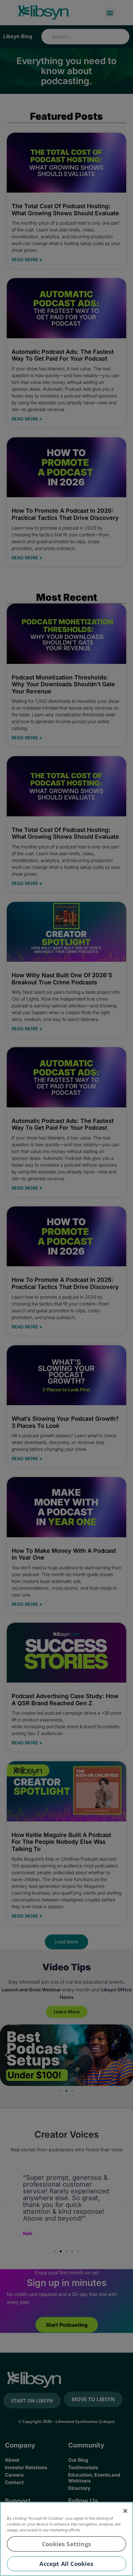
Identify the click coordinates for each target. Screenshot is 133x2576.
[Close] (125, 2511)
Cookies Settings (66, 2544)
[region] (66, 2539)
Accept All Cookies (66, 2564)
